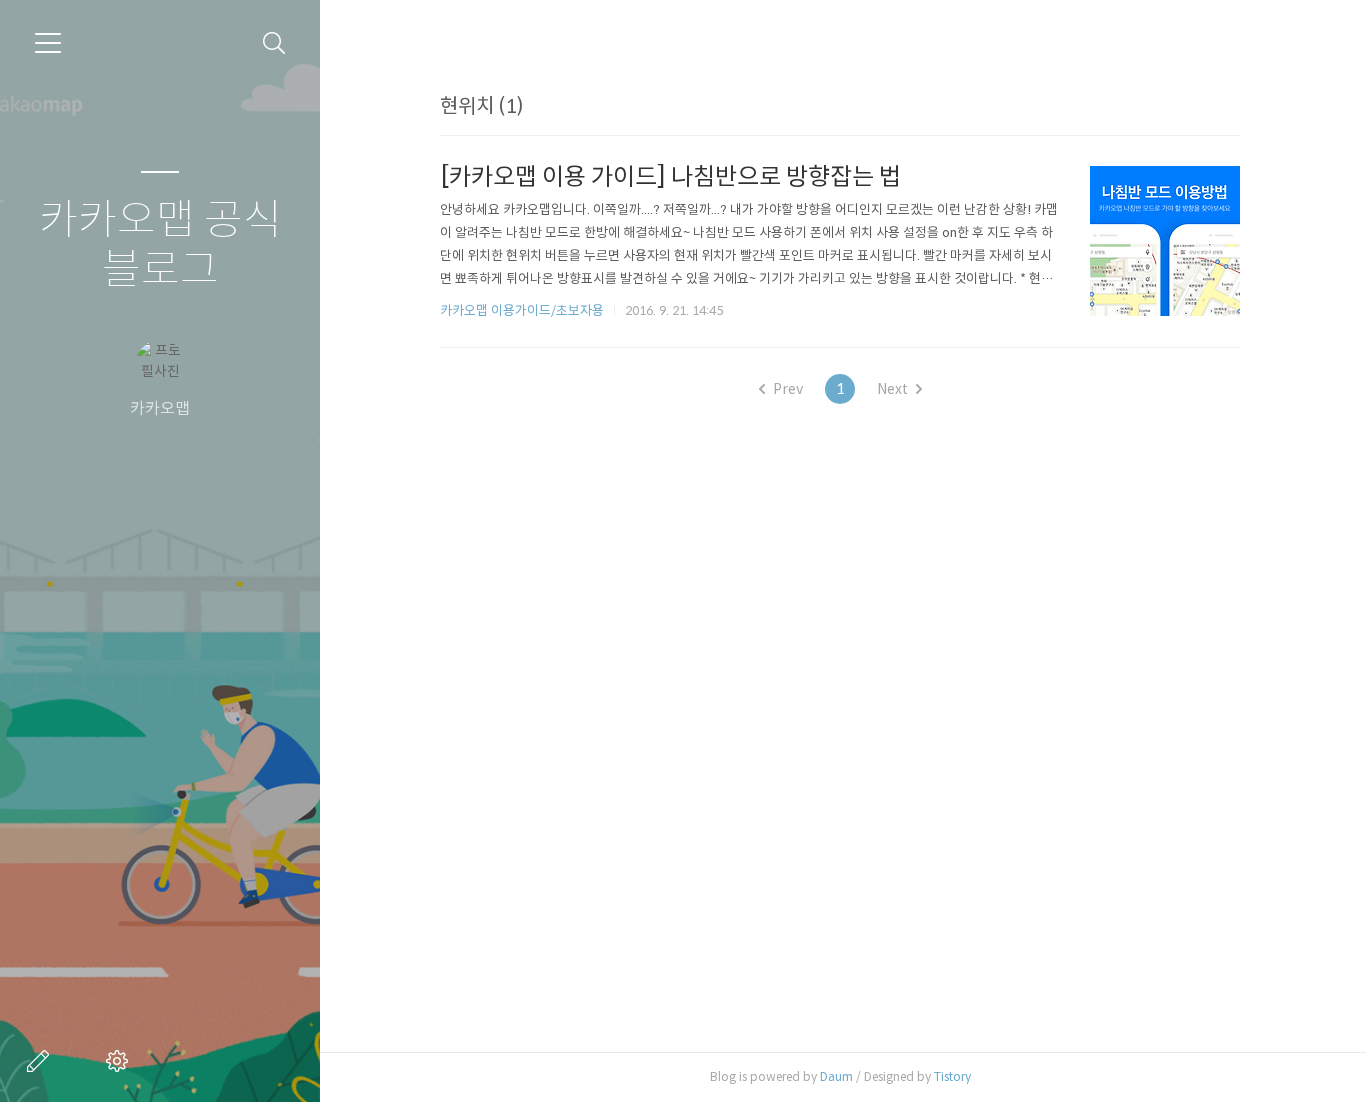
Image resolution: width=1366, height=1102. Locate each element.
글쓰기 (42, 1061)
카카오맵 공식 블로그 (160, 245)
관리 (121, 1061)
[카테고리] (48, 43)
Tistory (952, 1076)
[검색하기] (274, 43)
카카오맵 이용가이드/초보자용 (522, 310)
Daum (836, 1076)
